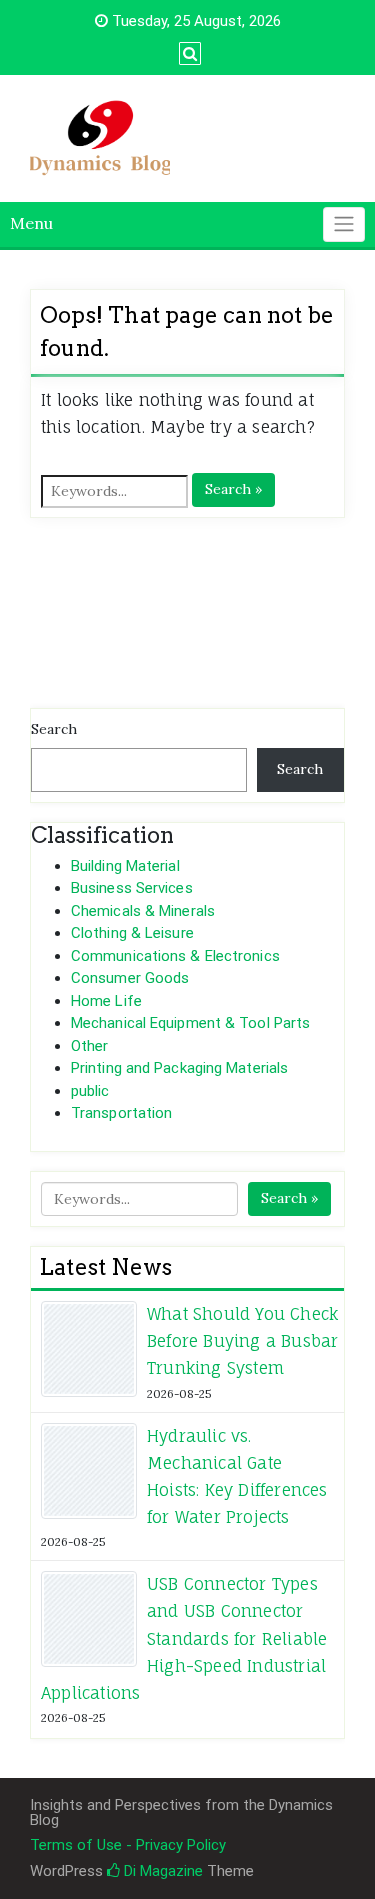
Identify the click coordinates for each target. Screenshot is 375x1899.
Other (90, 1046)
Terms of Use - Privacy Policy (128, 1845)
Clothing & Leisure (132, 933)
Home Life (106, 1001)
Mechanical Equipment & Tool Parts (190, 1023)
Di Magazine (161, 1871)
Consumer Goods (130, 978)
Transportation (121, 1113)
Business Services (132, 888)
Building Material (125, 866)
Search (54, 729)
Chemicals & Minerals (143, 911)
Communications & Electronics (175, 956)
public (90, 1091)
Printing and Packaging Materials (179, 1068)
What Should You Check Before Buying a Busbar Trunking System (242, 1341)
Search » (233, 489)
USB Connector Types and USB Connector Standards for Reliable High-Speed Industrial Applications (184, 1638)
